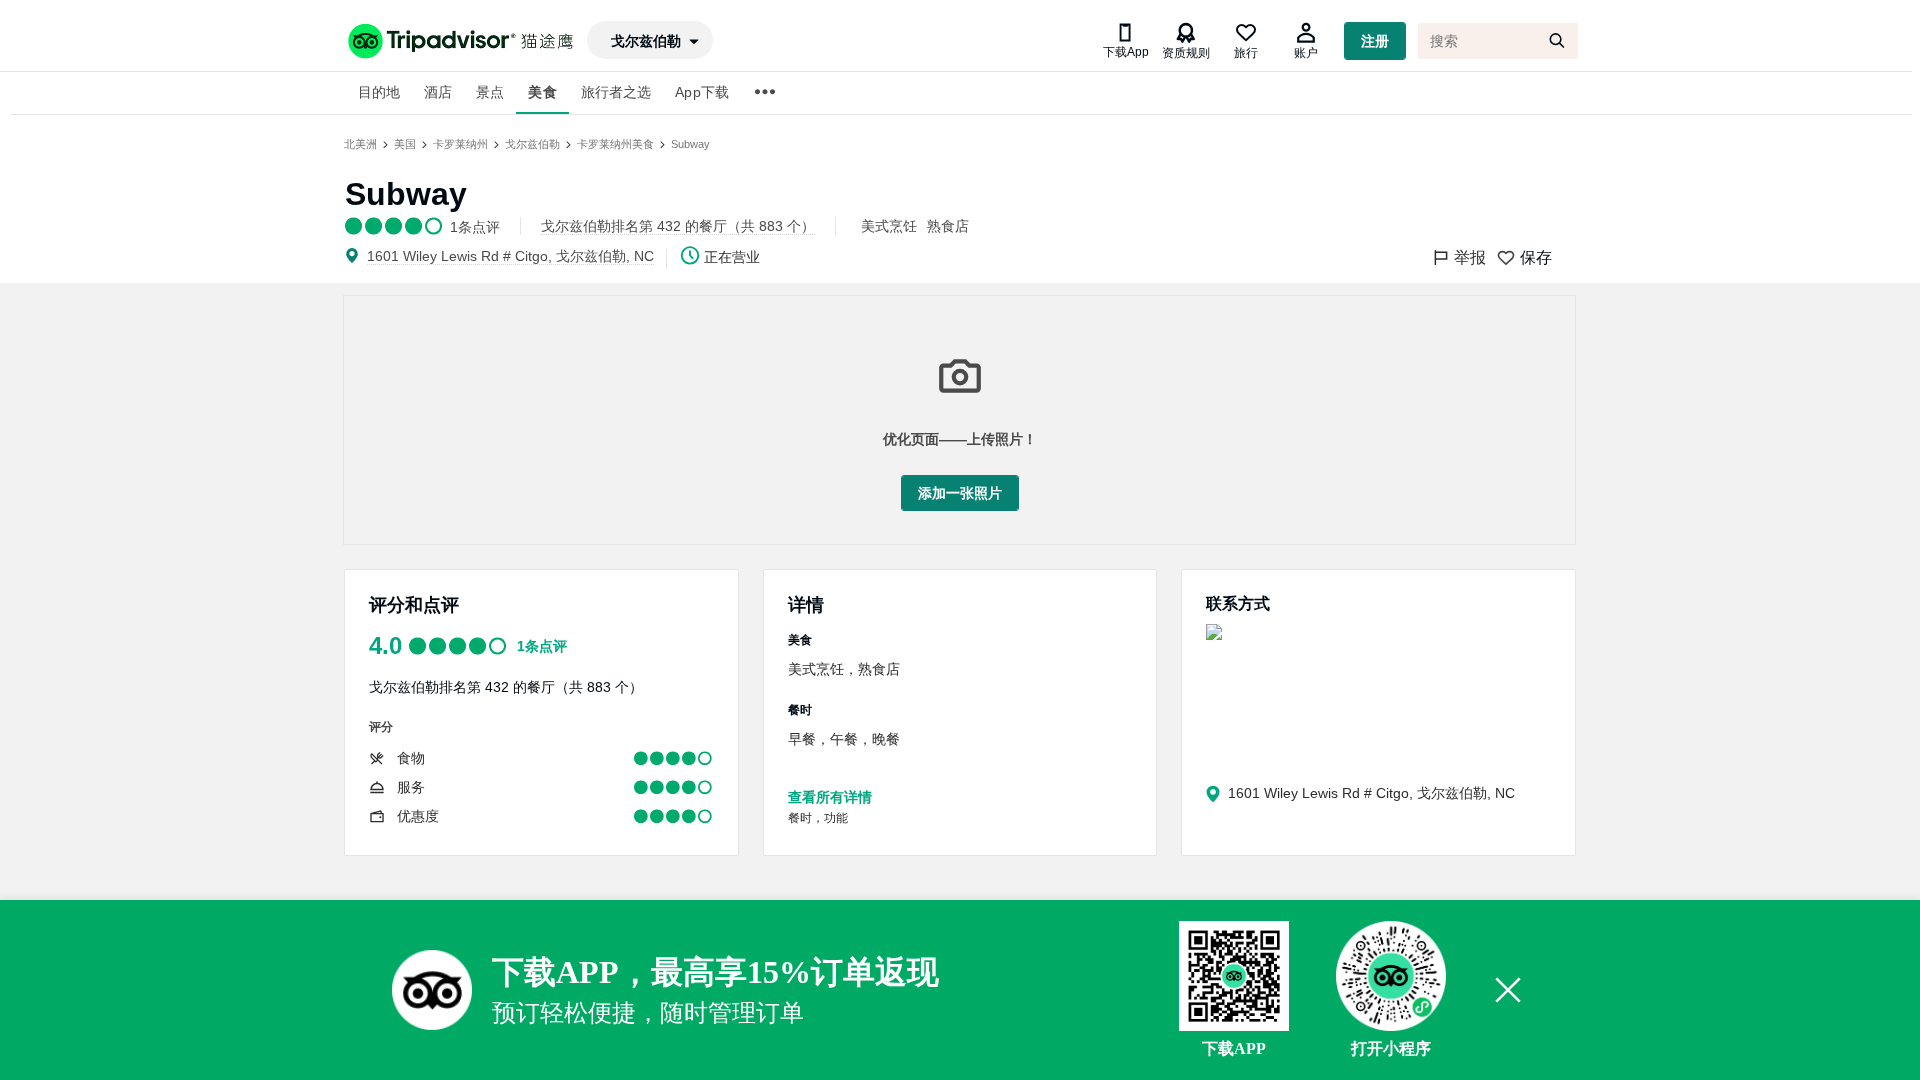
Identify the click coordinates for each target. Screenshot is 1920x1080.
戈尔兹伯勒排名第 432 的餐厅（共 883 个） (506, 687)
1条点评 (542, 646)
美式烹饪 (889, 226)
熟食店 (948, 226)
